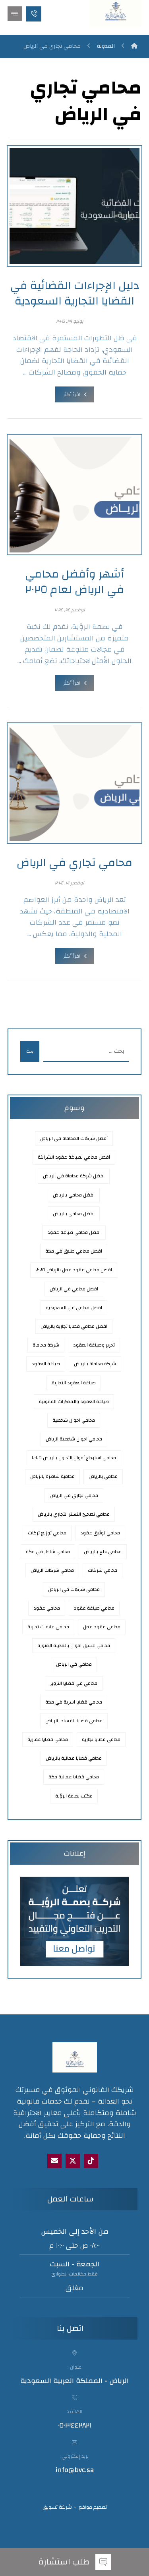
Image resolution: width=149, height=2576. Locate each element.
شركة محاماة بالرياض (95, 1364)
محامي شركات (103, 1570)
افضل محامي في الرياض (74, 1289)
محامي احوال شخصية (74, 1420)
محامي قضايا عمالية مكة (74, 1777)
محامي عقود (47, 1608)
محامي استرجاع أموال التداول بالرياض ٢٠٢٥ (74, 1458)
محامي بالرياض (103, 1476)
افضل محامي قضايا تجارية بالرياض (74, 1326)
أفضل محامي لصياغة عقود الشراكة (74, 1157)
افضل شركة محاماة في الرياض (74, 1176)
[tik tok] (91, 2161)
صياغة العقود (46, 1364)
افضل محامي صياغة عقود (74, 1232)
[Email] (54, 2161)
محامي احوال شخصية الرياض (74, 1439)
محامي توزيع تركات (47, 1533)
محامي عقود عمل (102, 1627)
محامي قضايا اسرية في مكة (74, 1702)
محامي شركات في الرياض (74, 1589)
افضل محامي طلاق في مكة (74, 1251)
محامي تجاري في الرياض (74, 1495)
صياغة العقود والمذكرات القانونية (74, 1401)
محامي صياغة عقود (94, 1608)
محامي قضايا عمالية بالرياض (74, 1758)
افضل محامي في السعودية (74, 1308)
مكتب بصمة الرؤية (74, 1796)
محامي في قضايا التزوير (74, 1683)
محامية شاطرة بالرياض (52, 1476)
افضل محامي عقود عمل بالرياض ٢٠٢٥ (74, 1270)
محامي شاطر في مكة (48, 1551)
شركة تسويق (57, 2507)
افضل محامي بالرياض (74, 1214)
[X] (73, 2161)
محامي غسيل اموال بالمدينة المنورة (74, 1645)
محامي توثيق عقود (100, 1533)
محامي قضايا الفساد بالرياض (74, 1721)
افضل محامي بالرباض (74, 1195)
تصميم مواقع (93, 2507)
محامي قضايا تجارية (101, 1739)
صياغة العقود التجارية (74, 1383)
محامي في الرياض (74, 1664)
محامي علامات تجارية (48, 1627)
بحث (30, 1052)
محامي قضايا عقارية (48, 1739)
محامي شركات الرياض (52, 1570)
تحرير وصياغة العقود (94, 1345)
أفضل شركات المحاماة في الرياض (74, 1138)
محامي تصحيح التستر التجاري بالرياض (74, 1514)
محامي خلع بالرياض (103, 1551)
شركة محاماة (46, 1345)
